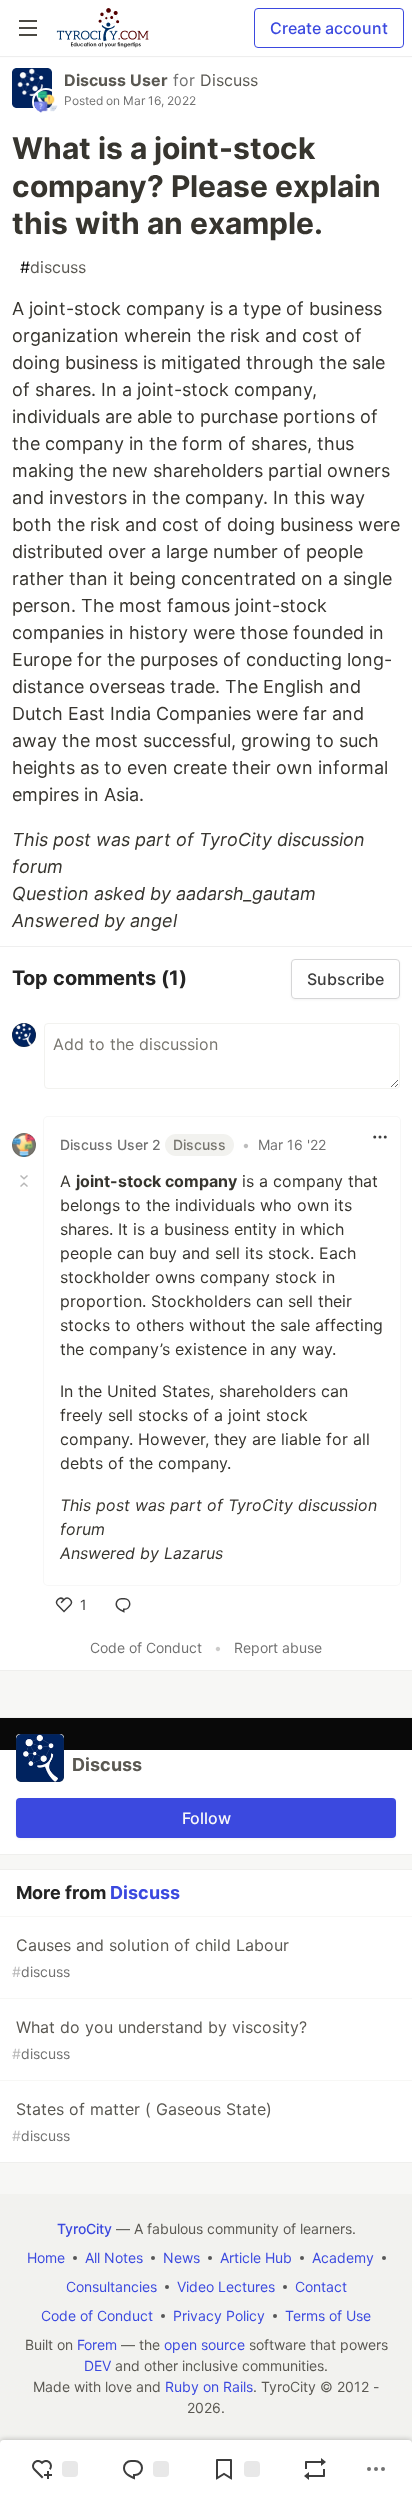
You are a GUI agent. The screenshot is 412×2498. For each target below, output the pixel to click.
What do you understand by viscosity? (159, 2039)
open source (204, 2344)
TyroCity (84, 2228)
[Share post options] (376, 2469)
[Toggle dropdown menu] (380, 1137)
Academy (343, 2257)
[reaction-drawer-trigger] (54, 2469)
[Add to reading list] (236, 2469)
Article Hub (256, 2257)
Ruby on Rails (209, 2386)
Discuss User (116, 80)
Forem (97, 2344)
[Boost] (315, 2469)
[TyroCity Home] (102, 28)
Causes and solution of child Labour (150, 1957)
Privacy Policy (219, 2315)
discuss (53, 267)
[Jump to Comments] (145, 2469)
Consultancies (111, 2286)
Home (46, 2257)
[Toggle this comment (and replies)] (26, 1181)
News (181, 2257)
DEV (97, 2365)
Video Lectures (226, 2286)
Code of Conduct (146, 1647)
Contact (321, 2286)
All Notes (114, 2257)
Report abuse (278, 1647)
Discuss (229, 80)
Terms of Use (328, 2315)
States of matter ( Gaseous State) (142, 2121)
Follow (206, 1818)
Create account (329, 28)
